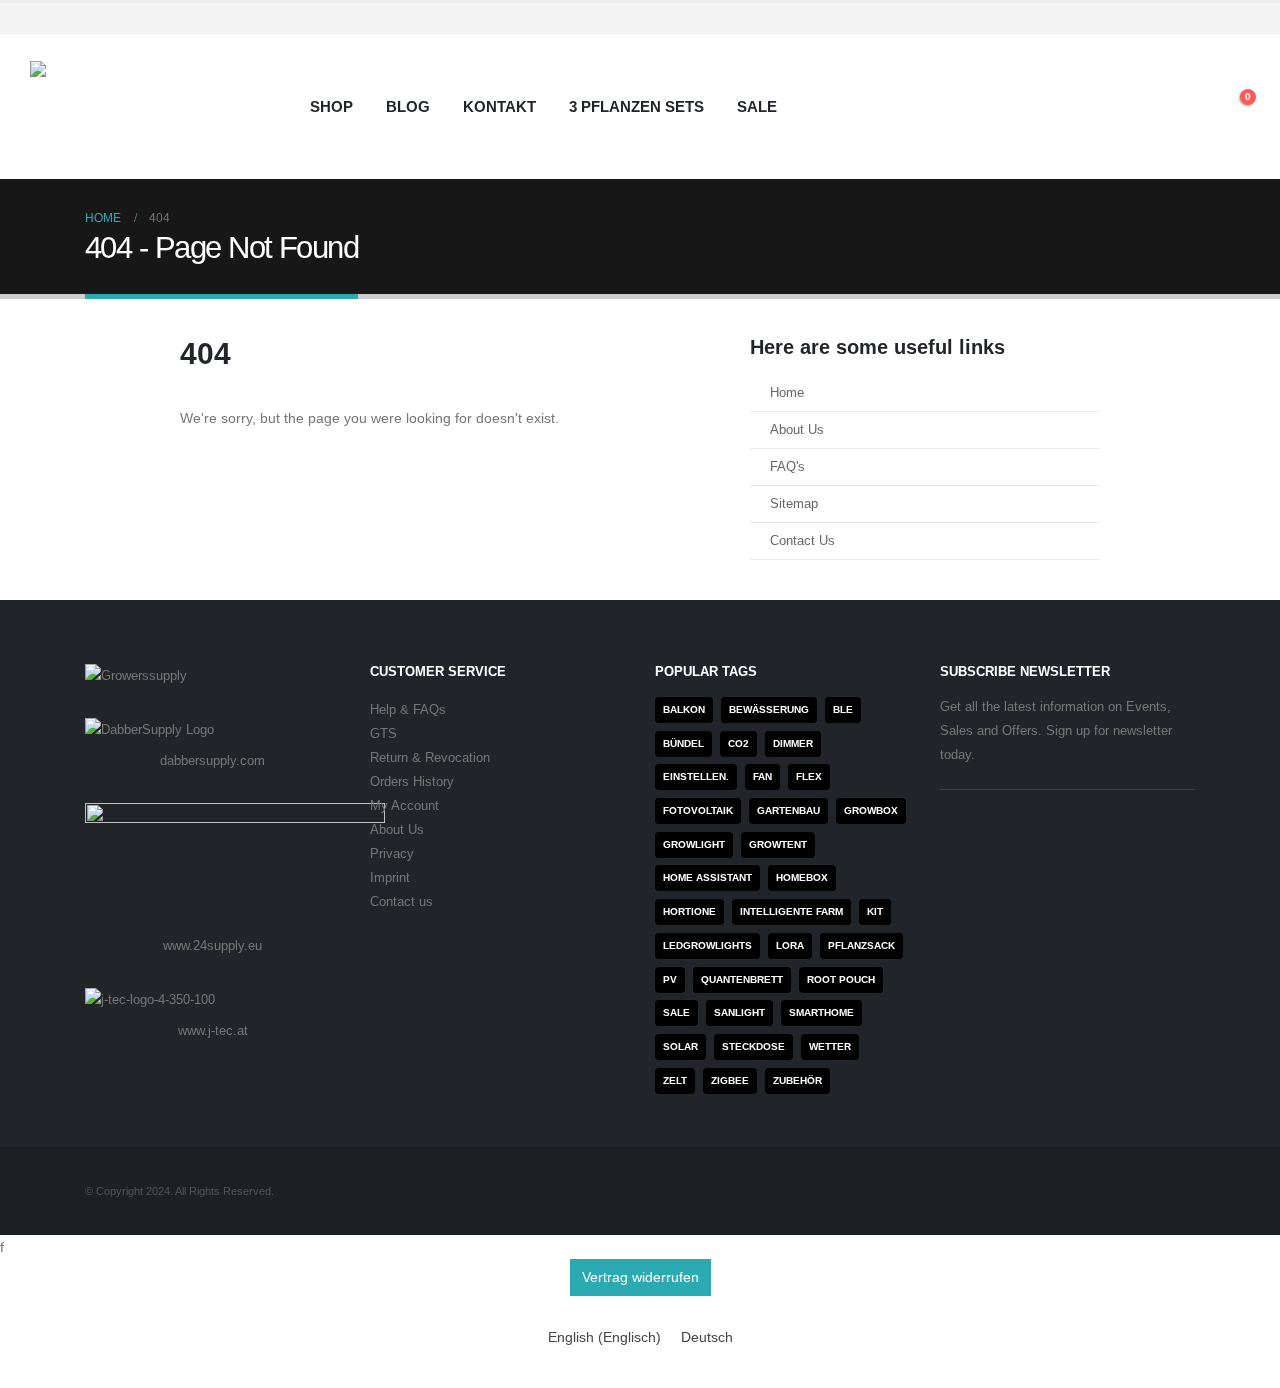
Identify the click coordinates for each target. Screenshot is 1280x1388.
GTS (383, 734)
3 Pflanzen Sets (636, 106)
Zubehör (797, 1080)
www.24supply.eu (212, 945)
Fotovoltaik (698, 810)
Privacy (392, 854)
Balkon (684, 709)
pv (670, 979)
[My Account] (1143, 107)
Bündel (683, 743)
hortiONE (689, 911)
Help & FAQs (408, 710)
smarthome (821, 1012)
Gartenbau (788, 810)
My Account (404, 806)
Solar (680, 1046)
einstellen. (696, 776)
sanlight (739, 1012)
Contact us (401, 902)
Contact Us (802, 541)
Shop (331, 106)
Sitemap (794, 504)
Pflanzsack (861, 945)
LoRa (790, 945)
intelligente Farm (791, 911)
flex (809, 776)
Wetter (830, 1046)
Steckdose (753, 1046)
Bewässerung (769, 709)
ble (843, 709)
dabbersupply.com (212, 760)
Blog (408, 106)
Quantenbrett (742, 979)
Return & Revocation (430, 758)
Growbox (871, 810)
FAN (762, 776)
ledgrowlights (707, 945)
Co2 (738, 743)
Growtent (778, 844)
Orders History (412, 782)
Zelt (675, 1080)
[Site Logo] (155, 106)
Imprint (390, 878)
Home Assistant (707, 877)
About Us (797, 430)
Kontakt (499, 106)
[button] (1189, 107)
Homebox (802, 877)
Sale (757, 106)
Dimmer (793, 743)
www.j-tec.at (213, 1030)
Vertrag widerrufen (640, 1277)
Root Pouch (841, 979)
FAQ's (787, 467)
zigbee (730, 1080)
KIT (875, 911)
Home (787, 393)
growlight (694, 844)
